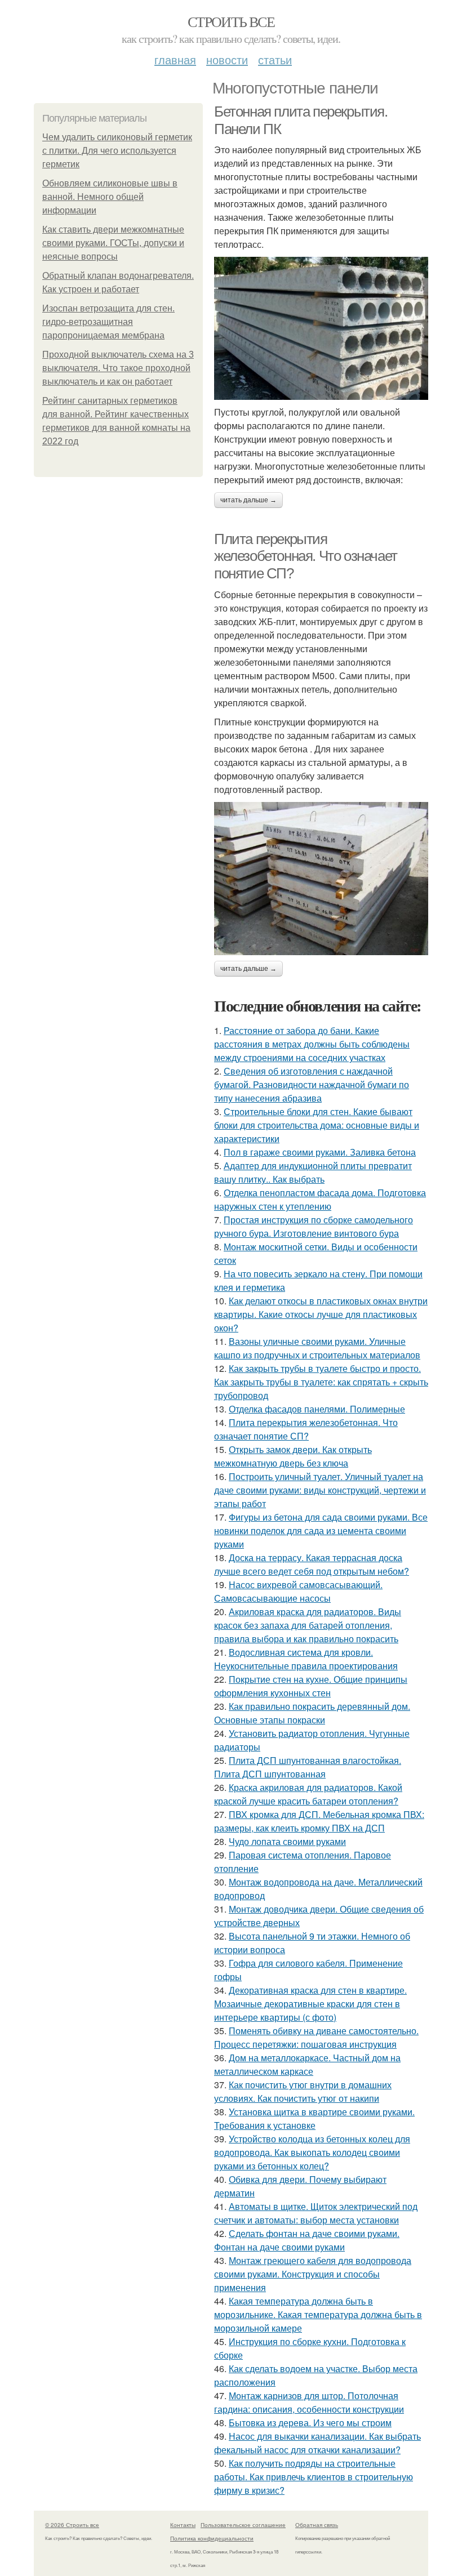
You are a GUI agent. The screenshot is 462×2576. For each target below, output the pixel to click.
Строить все (231, 21)
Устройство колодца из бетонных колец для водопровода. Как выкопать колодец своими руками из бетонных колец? (312, 2152)
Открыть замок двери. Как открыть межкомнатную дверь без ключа (293, 1456)
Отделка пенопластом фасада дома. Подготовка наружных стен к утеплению (320, 1199)
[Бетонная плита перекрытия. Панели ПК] (321, 328)
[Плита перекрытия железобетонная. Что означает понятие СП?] (321, 879)
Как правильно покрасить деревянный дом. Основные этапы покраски (312, 1713)
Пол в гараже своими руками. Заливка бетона (320, 1152)
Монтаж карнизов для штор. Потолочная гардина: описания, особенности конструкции (309, 2402)
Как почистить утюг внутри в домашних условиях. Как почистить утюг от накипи (303, 2091)
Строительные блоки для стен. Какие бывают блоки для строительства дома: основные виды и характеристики (317, 1125)
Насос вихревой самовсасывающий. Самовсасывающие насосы (298, 1591)
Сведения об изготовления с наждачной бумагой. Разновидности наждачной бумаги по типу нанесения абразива (312, 1084)
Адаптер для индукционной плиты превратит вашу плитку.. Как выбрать (313, 1172)
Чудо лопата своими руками (287, 1841)
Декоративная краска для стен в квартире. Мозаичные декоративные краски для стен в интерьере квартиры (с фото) (310, 2004)
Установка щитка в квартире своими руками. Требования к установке (314, 2118)
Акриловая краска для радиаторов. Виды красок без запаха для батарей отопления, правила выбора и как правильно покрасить (308, 1625)
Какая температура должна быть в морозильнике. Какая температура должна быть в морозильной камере (318, 2314)
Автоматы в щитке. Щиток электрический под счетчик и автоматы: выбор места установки (316, 2213)
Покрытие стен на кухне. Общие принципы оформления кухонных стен (311, 1686)
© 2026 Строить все (72, 2525)
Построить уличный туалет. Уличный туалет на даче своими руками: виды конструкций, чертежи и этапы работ (320, 1490)
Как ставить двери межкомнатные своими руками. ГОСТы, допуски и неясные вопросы (113, 243)
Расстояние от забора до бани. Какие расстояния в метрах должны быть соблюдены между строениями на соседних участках (312, 1044)
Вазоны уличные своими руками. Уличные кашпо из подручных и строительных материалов (317, 1348)
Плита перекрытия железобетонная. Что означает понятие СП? (306, 556)
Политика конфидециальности (212, 2538)
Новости (227, 59)
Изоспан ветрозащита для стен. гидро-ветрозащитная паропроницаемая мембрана (108, 322)
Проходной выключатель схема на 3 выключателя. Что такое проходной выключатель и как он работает (118, 368)
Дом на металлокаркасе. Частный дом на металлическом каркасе (307, 2064)
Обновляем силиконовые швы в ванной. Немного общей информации (110, 197)
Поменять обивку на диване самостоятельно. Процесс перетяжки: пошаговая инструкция (316, 2037)
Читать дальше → (248, 500)
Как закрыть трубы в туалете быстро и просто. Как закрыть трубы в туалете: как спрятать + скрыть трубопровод (321, 1382)
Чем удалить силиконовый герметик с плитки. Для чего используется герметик (117, 151)
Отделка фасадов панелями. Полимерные (317, 1409)
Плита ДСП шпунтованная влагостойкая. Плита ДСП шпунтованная (308, 1767)
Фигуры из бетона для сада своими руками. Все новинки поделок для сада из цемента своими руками (321, 1530)
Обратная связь (317, 2525)
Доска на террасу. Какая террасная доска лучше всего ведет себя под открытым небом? (312, 1564)
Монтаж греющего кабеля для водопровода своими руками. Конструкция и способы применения (313, 2274)
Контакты (183, 2525)
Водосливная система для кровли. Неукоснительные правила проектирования (306, 1659)
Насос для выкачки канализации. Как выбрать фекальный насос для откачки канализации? (317, 2443)
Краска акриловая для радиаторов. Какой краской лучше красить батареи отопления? (308, 1794)
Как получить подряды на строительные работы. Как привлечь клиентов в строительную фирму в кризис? (314, 2477)
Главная (175, 59)
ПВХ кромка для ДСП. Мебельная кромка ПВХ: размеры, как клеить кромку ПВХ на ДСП (319, 1821)
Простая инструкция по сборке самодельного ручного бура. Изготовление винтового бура (314, 1226)
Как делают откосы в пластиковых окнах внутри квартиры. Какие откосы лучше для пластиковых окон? (321, 1314)
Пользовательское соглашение (243, 2525)
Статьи (275, 59)
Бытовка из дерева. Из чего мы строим (310, 2423)
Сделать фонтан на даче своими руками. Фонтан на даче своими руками (307, 2240)
